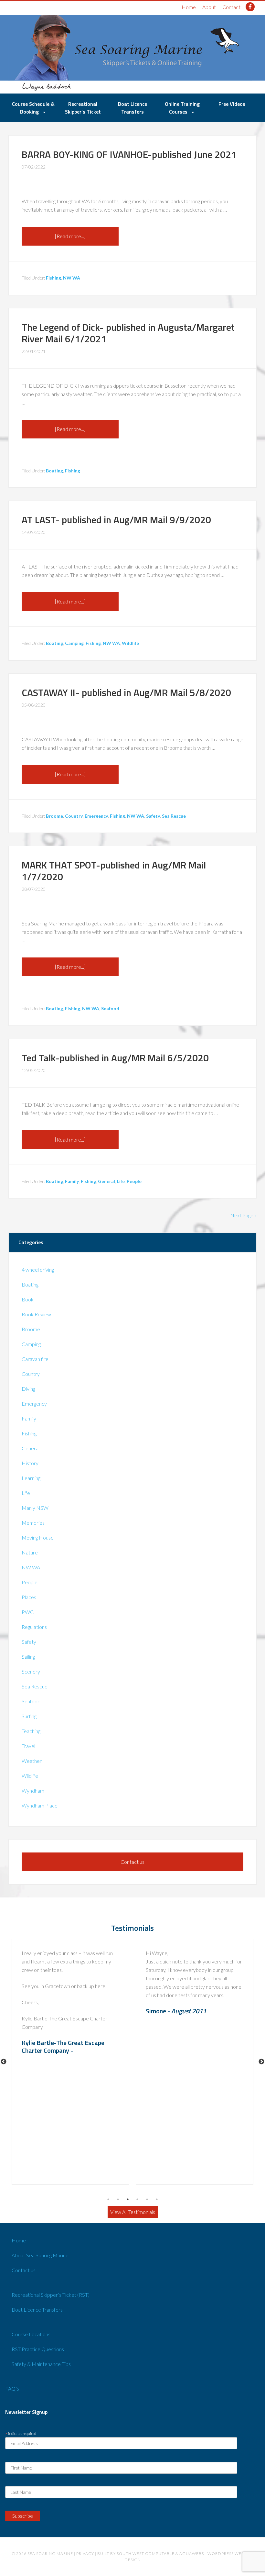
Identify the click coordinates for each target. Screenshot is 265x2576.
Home (189, 7)
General (106, 1181)
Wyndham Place (40, 1805)
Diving (28, 1389)
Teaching (31, 1731)
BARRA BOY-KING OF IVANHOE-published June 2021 (129, 154)
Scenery (31, 1671)
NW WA (72, 278)
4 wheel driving (38, 1270)
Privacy (85, 2554)
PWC (28, 1612)
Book (28, 1299)
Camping (74, 643)
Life (121, 1181)
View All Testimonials (133, 2212)
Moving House (38, 1537)
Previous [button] (4, 2062)
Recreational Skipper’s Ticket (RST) (51, 2295)
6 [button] (157, 2199)
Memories (33, 1523)
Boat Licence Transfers (37, 2310)
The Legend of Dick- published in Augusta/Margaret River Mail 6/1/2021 (128, 333)
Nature (30, 1552)
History (30, 1463)
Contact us (132, 1862)
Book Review (36, 1314)
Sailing (28, 1657)
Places (29, 1597)
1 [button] (108, 2199)
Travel (28, 1746)
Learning (31, 1478)
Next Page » (243, 1215)
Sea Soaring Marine (50, 2554)
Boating (54, 471)
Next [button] (261, 2062)
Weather (32, 1761)
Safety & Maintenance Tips (41, 2364)
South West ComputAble (146, 2554)
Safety (153, 816)
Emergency (96, 816)
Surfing (29, 1716)
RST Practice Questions (38, 2349)
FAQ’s (12, 2388)
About (209, 7)
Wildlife (130, 643)
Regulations (34, 1627)
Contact (231, 7)
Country (74, 816)
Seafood (110, 1008)
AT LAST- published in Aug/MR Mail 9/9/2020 (116, 520)
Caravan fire (35, 1359)
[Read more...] (70, 236)
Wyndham (33, 1791)
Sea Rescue (174, 816)
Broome (54, 816)
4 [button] (137, 2199)
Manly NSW (35, 1508)
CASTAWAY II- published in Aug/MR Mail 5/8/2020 (126, 692)
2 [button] (118, 2199)
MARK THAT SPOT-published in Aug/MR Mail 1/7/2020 (114, 871)
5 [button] (147, 2199)
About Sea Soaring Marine (40, 2255)
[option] (70, 2062)
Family (72, 1181)
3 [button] (128, 2199)
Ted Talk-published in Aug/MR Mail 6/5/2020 (115, 1058)
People (134, 1181)
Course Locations (31, 2334)
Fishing (53, 278)
